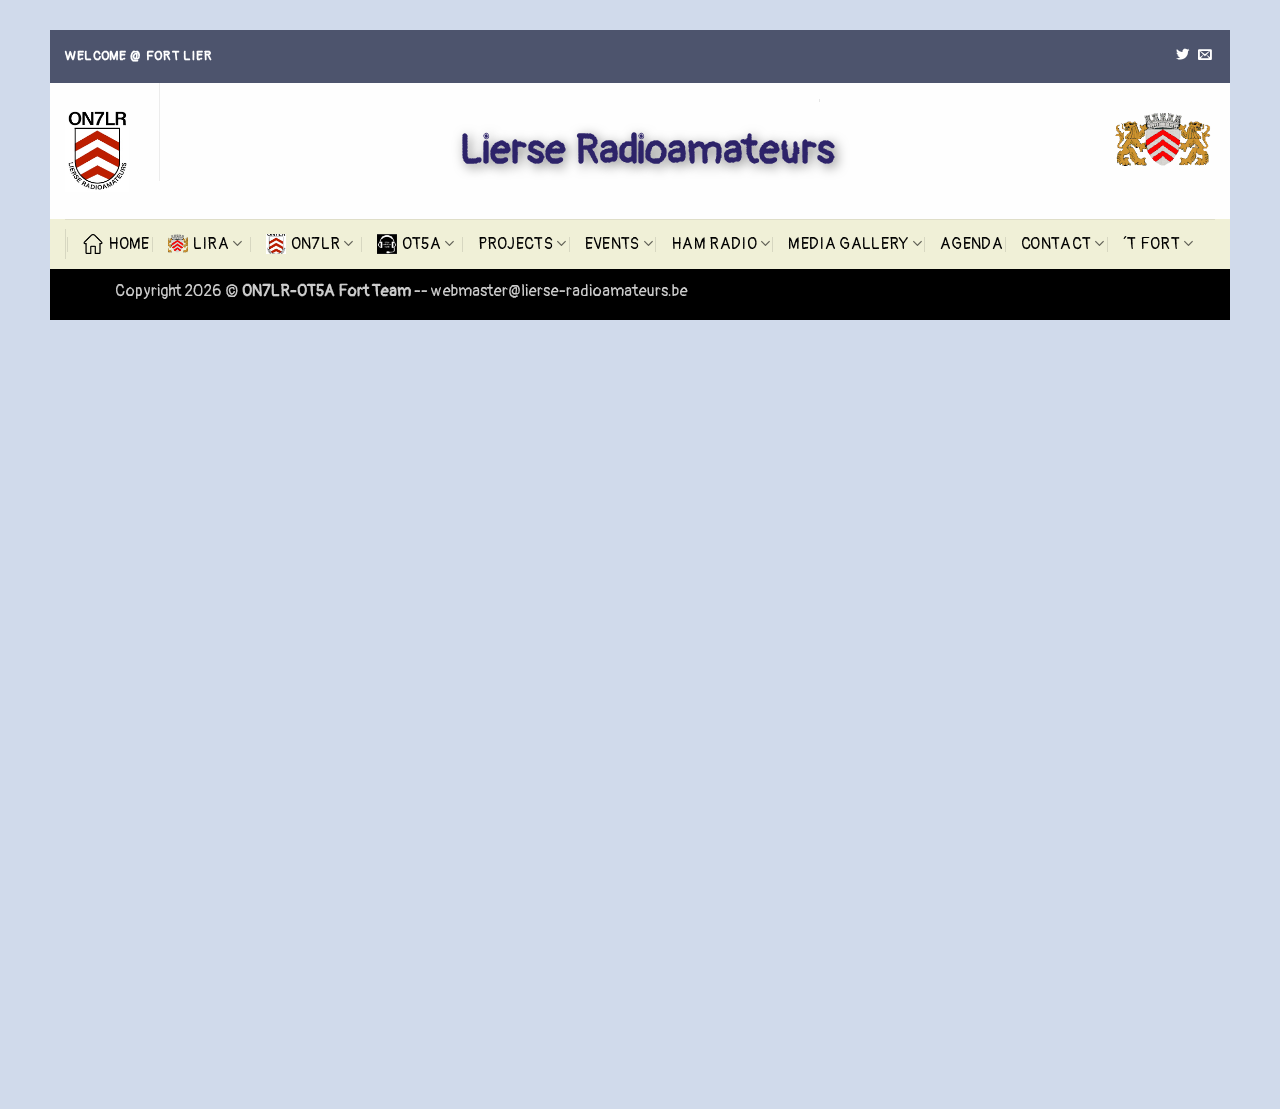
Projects (516, 244)
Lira (211, 244)
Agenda (971, 244)
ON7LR (316, 244)
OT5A (421, 244)
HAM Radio (714, 244)
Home (129, 244)
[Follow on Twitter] (1182, 55)
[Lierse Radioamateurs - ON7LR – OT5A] (97, 151)
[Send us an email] (1204, 55)
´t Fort (1151, 244)
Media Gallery (848, 244)
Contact (1056, 244)
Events (612, 244)
